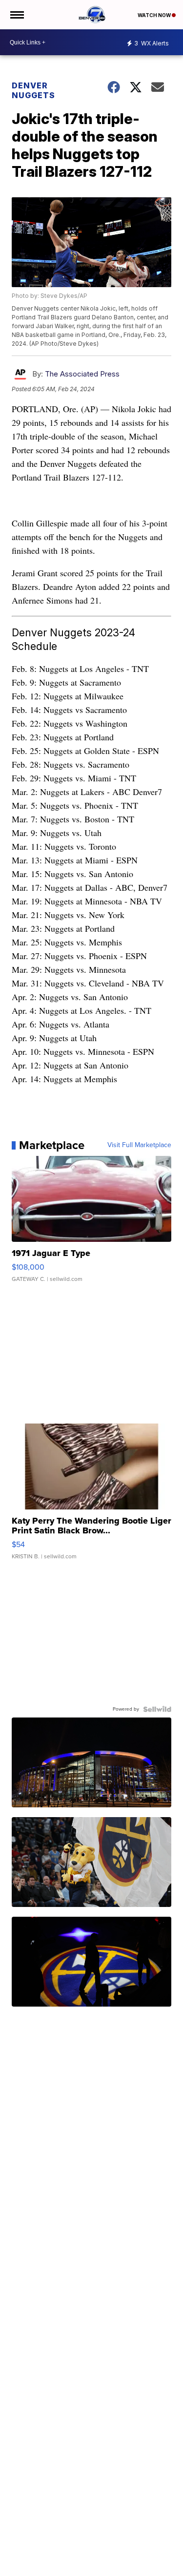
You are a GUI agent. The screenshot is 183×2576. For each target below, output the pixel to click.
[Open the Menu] (16, 15)
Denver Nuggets (33, 90)
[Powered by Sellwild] (157, 1709)
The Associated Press (82, 374)
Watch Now (155, 15)
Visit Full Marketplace (139, 1145)
